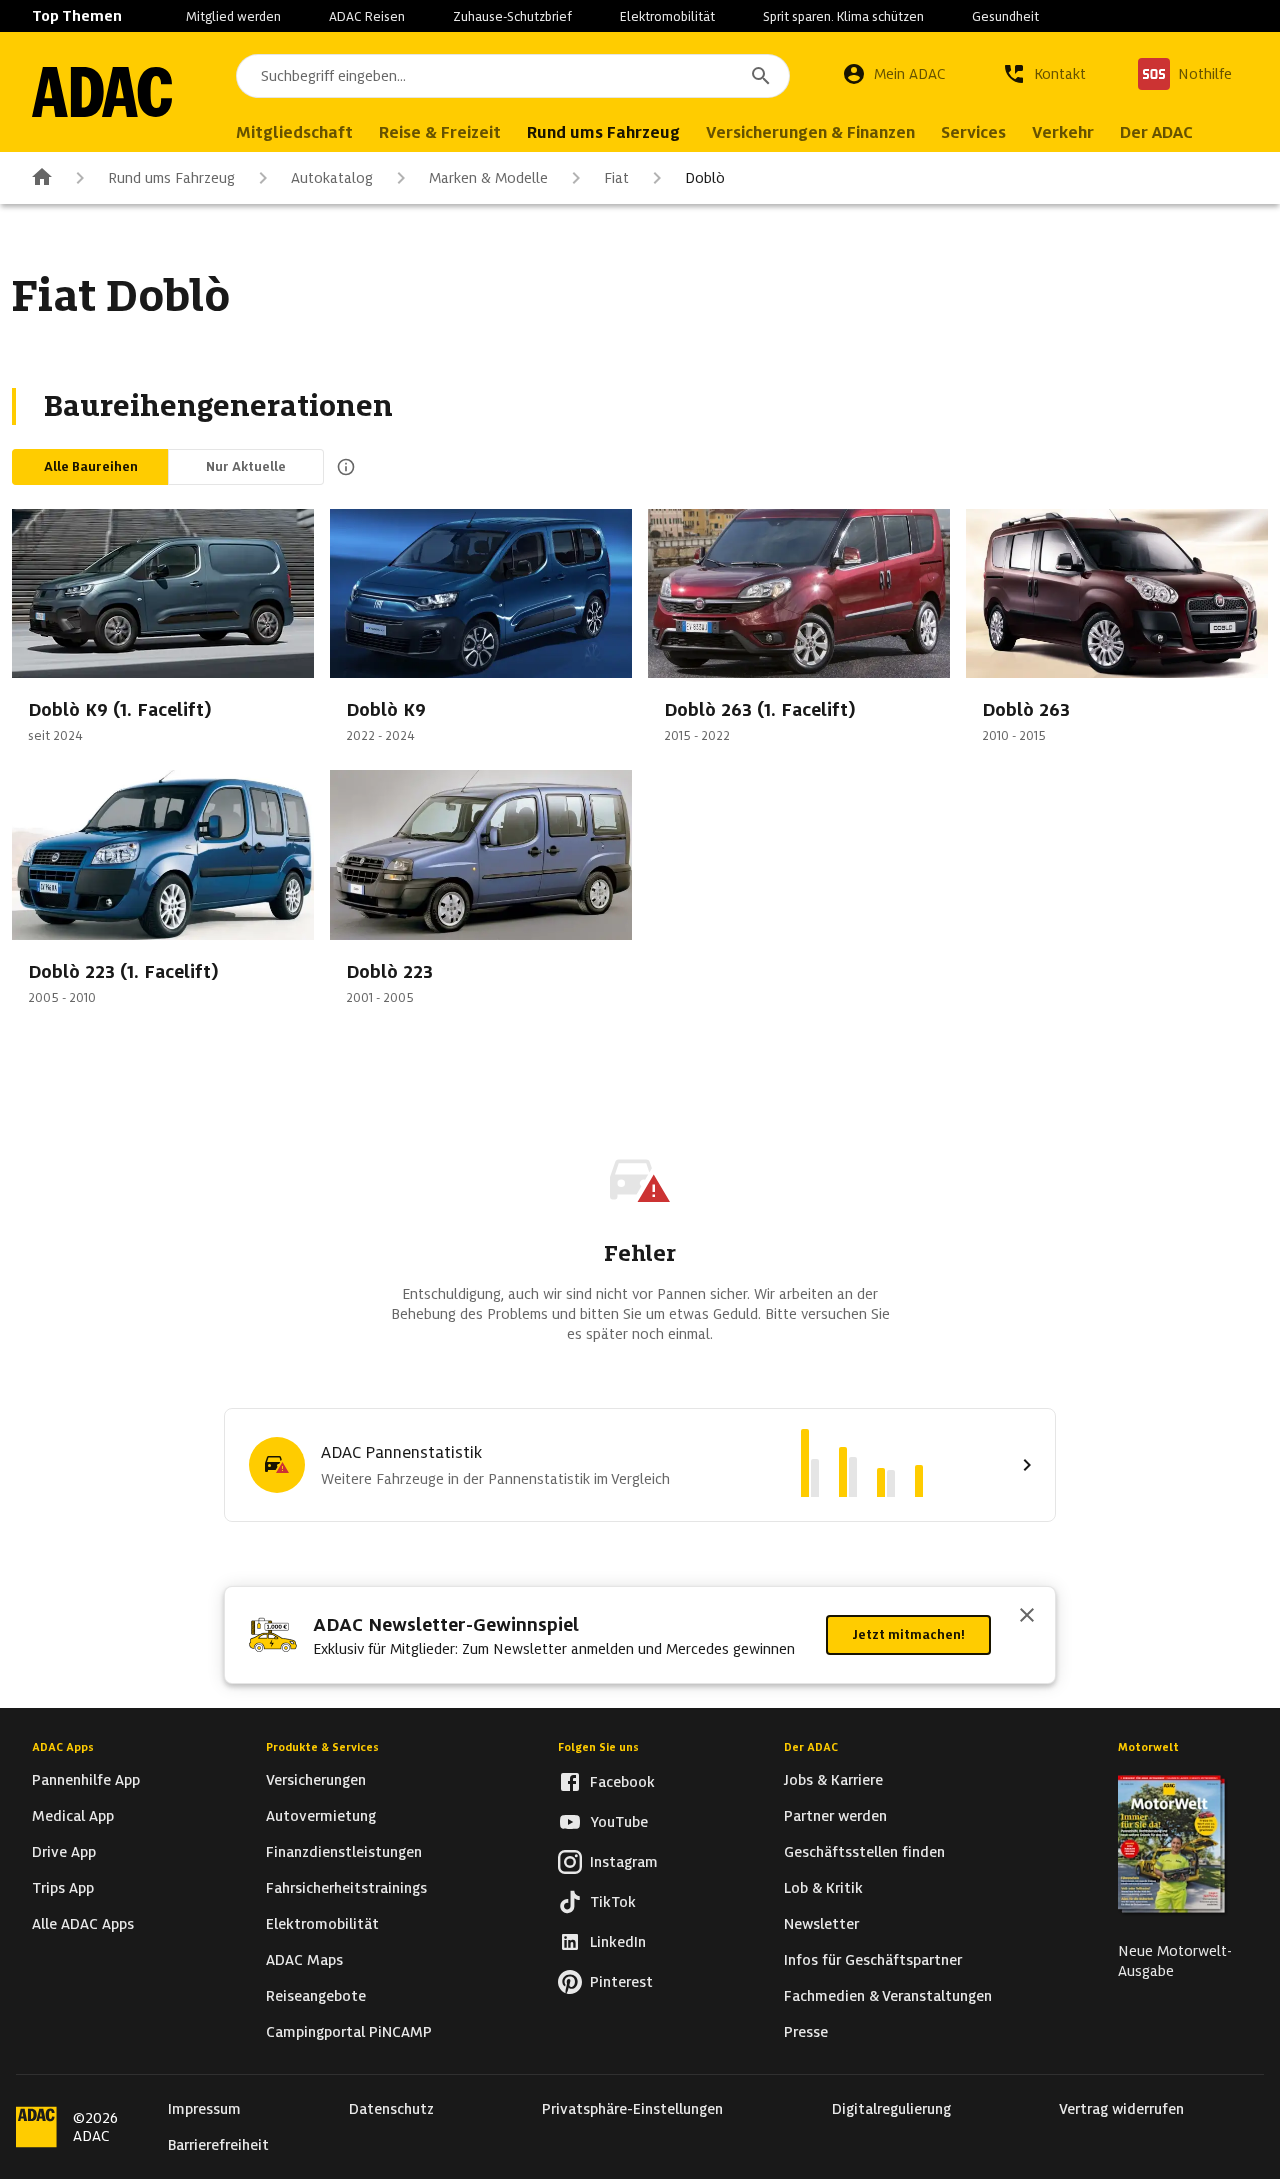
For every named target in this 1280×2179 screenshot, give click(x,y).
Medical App (73, 1816)
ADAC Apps (63, 1747)
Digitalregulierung (891, 2109)
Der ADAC (811, 1747)
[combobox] (513, 76)
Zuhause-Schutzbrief (512, 16)
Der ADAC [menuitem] (1156, 132)
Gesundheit (1005, 16)
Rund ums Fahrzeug (171, 178)
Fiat (616, 178)
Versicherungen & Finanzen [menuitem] (810, 132)
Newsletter (821, 1924)
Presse (806, 2032)
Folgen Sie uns (598, 1747)
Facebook (622, 1782)
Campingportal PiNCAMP (349, 2032)
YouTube (619, 1822)
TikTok (613, 1902)
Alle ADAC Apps (83, 1924)
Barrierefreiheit (218, 2145)
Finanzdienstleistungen (344, 1852)
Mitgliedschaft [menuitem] (294, 132)
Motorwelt (1148, 1747)
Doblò (705, 178)
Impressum (204, 2109)
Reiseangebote (316, 1996)
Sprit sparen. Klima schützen (843, 16)
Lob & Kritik (823, 1888)
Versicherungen (316, 1780)
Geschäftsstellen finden (864, 1852)
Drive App (64, 1852)
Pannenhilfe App (86, 1780)
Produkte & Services (322, 1747)
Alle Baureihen (91, 466)
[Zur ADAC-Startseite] (102, 92)
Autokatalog (332, 178)
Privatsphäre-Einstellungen (632, 2109)
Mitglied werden (233, 16)
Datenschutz (391, 2109)
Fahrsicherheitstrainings (346, 1888)
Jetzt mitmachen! (908, 1634)
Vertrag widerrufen (1121, 2109)
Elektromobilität (667, 16)
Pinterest (621, 1982)
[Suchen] (761, 76)
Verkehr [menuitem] (1063, 132)
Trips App (63, 1888)
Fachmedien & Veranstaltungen (888, 1996)
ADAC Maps (304, 1960)
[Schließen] (1027, 1617)
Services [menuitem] (973, 132)
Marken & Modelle (488, 178)
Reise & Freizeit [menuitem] (440, 132)
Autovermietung (321, 1816)
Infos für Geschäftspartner (873, 1960)
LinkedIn (618, 1942)
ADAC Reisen (367, 16)
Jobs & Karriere (833, 1780)
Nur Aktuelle (246, 466)
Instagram (624, 1862)
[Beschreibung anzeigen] (342, 467)
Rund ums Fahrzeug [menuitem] (603, 132)
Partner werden (835, 1816)
